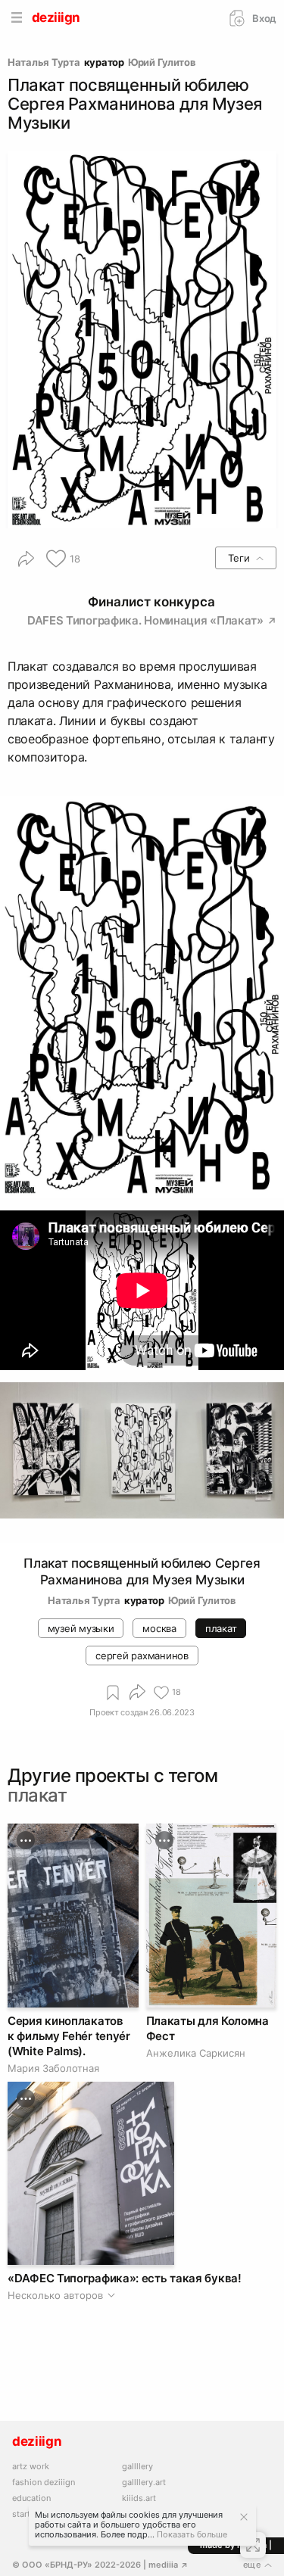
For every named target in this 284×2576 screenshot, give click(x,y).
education (31, 2498)
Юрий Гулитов (162, 62)
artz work (31, 2467)
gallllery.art (144, 2483)
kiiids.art (139, 2498)
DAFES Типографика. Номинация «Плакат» (147, 620)
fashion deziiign (44, 2483)
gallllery (137, 2467)
